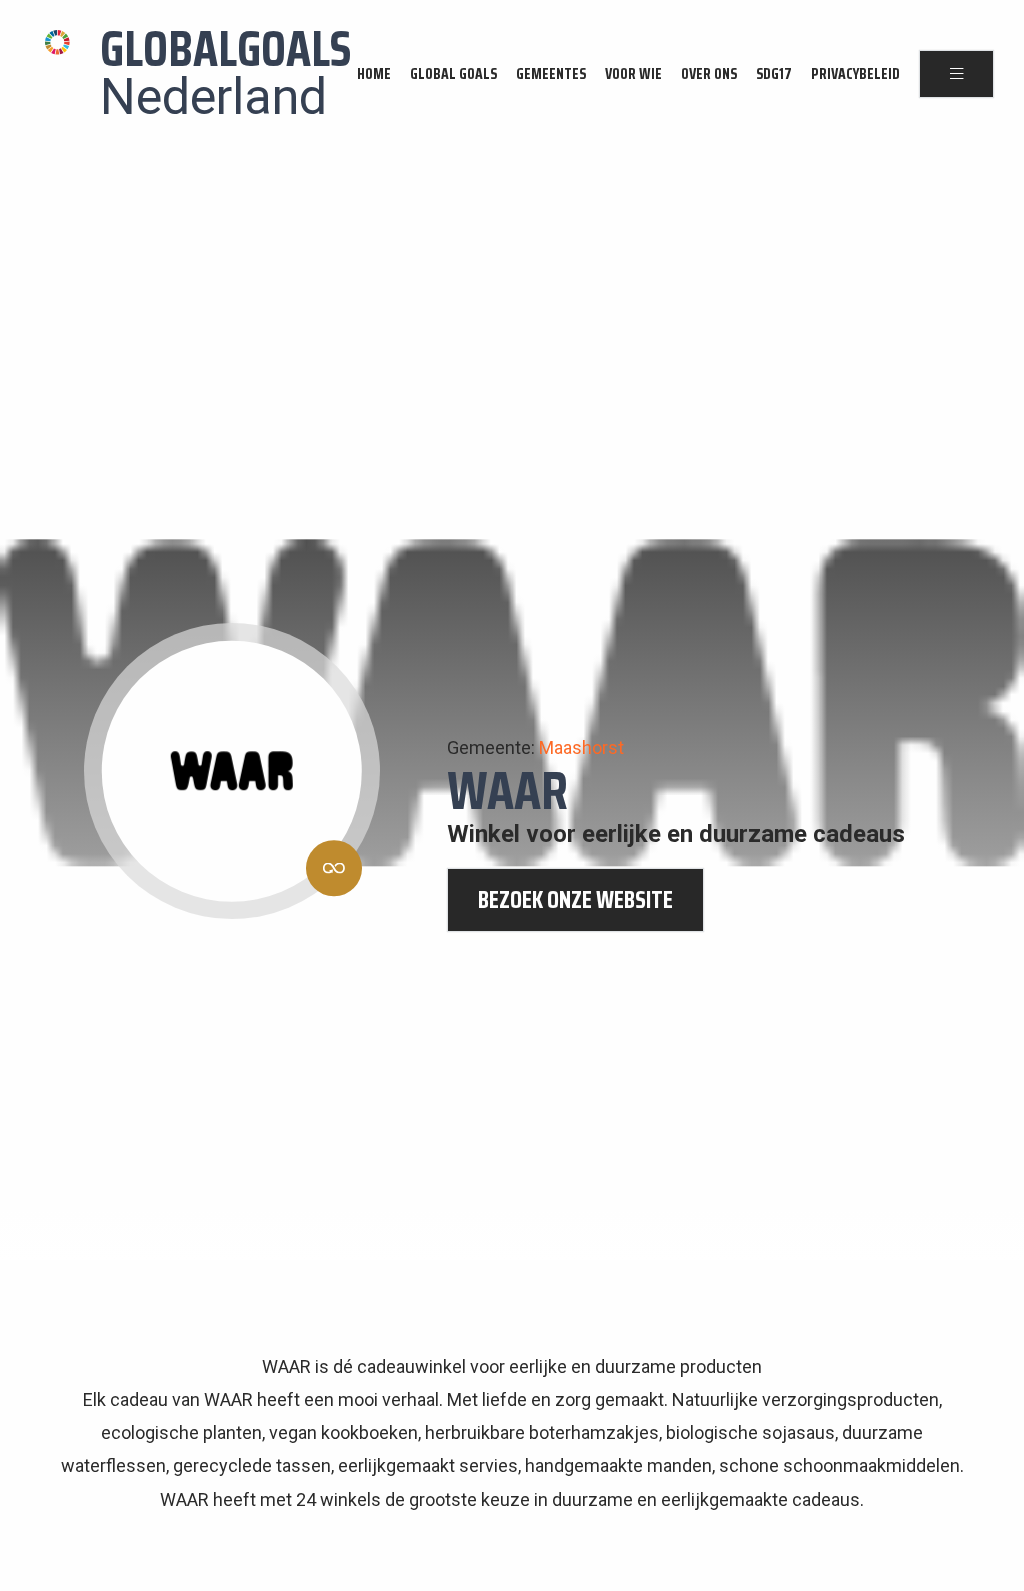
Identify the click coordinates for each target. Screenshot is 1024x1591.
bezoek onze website (575, 900)
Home (374, 74)
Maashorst (581, 747)
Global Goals (453, 74)
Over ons (709, 74)
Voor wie (633, 74)
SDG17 (774, 74)
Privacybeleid (855, 74)
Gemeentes (551, 74)
